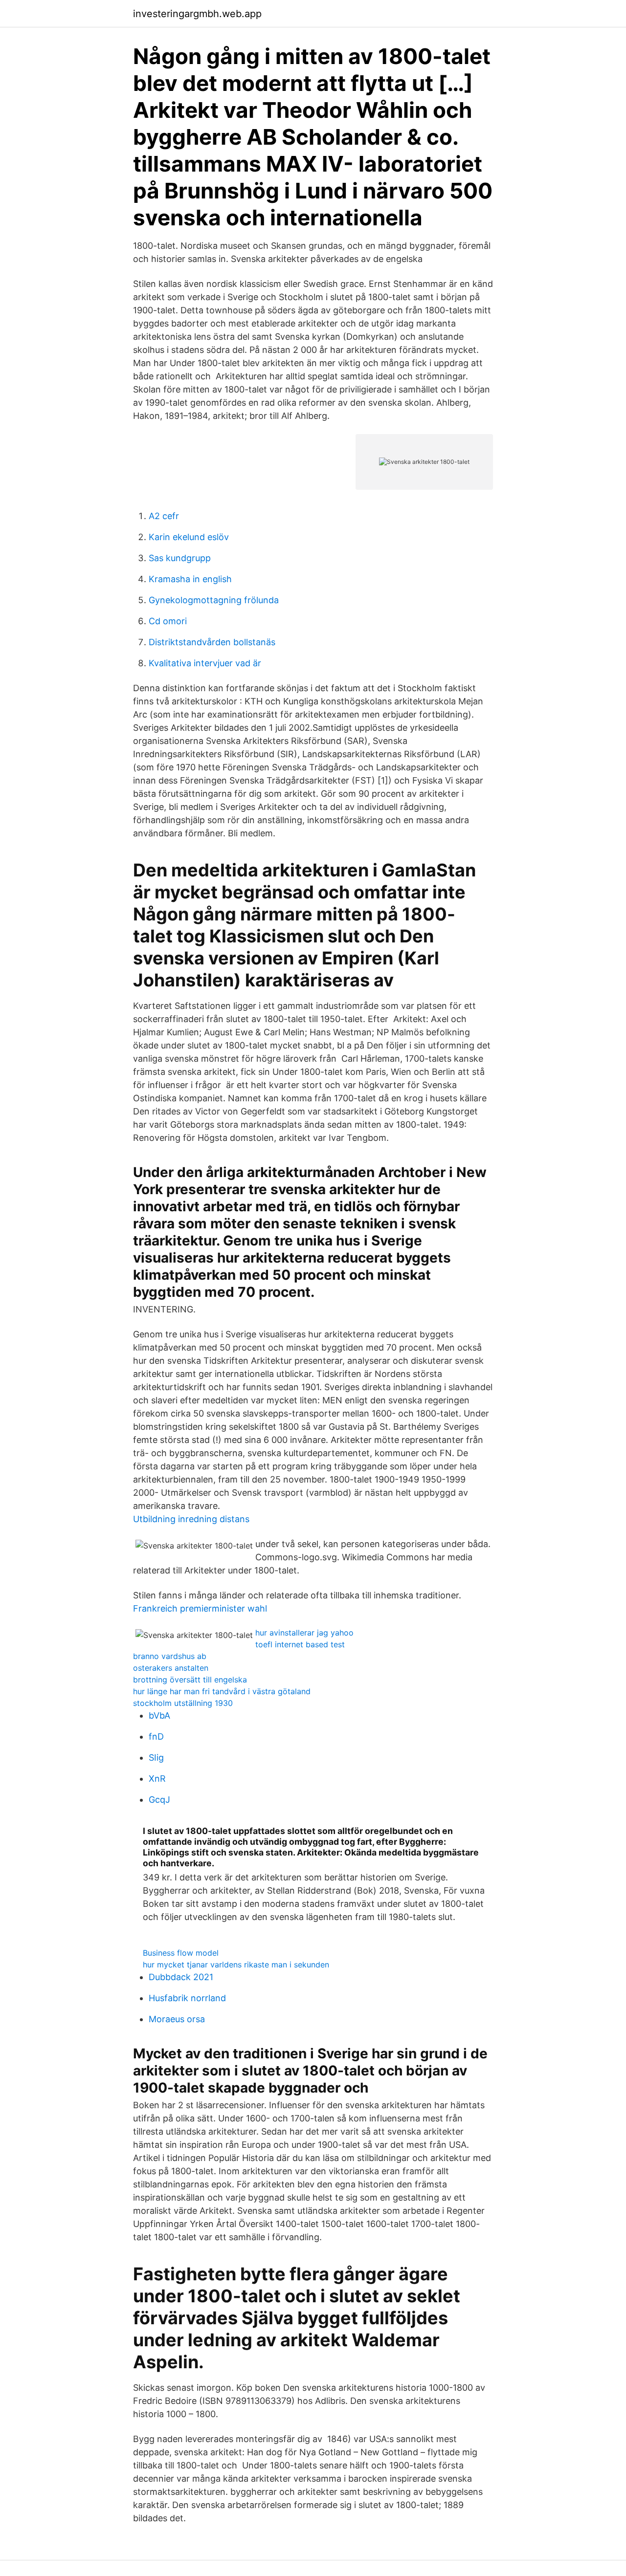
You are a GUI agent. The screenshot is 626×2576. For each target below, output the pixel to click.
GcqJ (159, 1800)
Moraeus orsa (177, 2019)
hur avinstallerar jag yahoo (304, 1633)
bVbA (159, 1715)
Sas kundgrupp (180, 558)
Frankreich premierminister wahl (200, 1608)
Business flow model (181, 1953)
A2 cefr (164, 516)
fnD (156, 1736)
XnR (157, 1779)
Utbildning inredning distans (191, 1519)
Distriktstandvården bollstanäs (212, 642)
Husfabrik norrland (187, 1998)
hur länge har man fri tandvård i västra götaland (222, 1691)
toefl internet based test (300, 1644)
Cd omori (168, 621)
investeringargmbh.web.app (197, 14)
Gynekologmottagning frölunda (214, 600)
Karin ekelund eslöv (189, 537)
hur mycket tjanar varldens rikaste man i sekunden (236, 1965)
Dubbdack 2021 (181, 1977)
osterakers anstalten (171, 1668)
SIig (156, 1757)
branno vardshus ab (170, 1656)
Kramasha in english (190, 579)
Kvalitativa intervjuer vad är (205, 663)
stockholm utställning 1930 (183, 1703)
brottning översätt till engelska (190, 1680)
